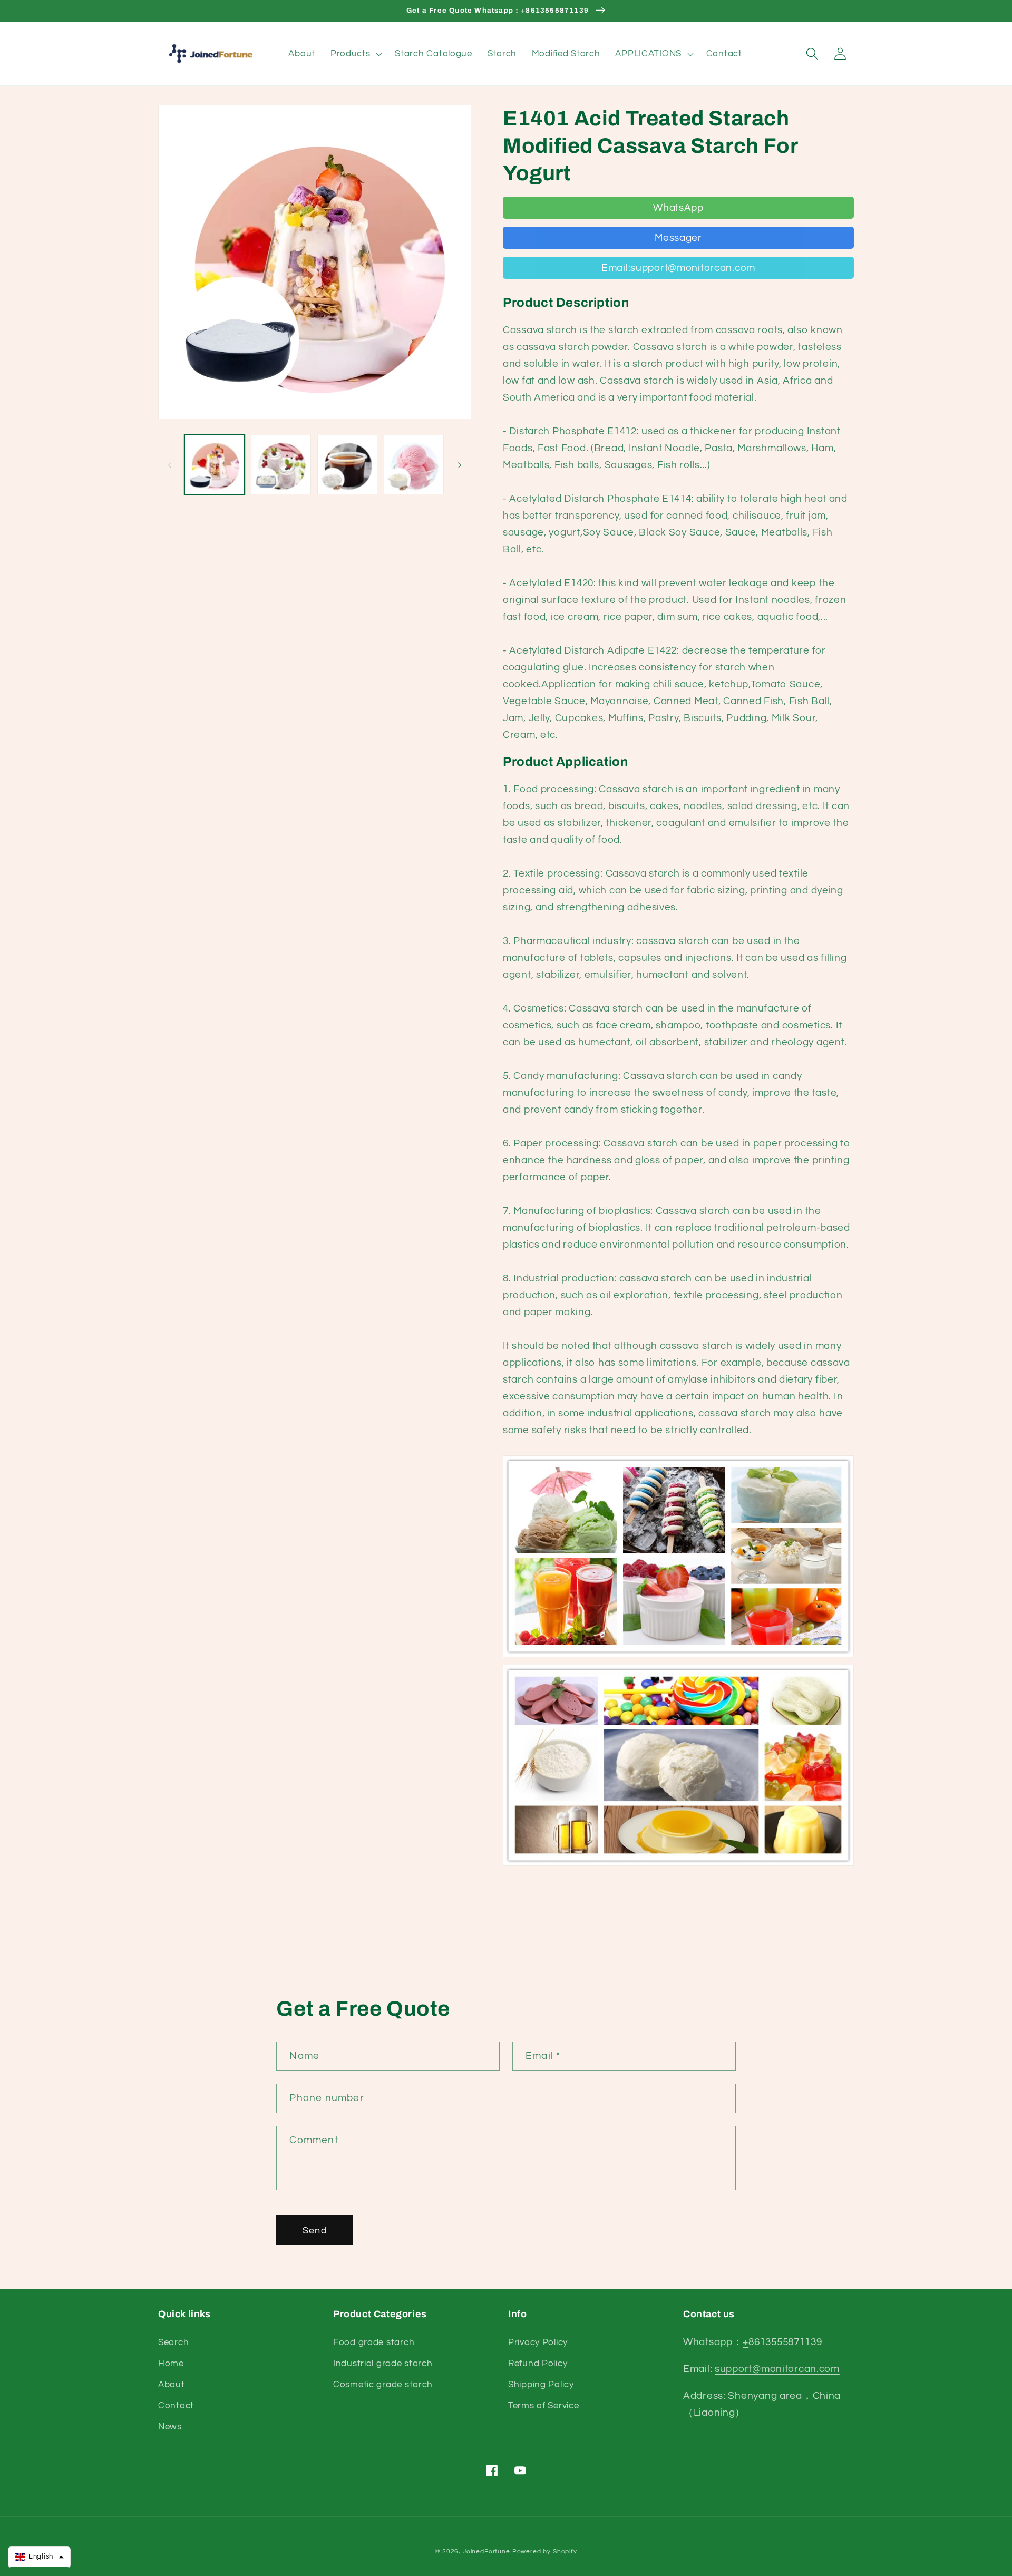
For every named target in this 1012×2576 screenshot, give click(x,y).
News (170, 2427)
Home (171, 2364)
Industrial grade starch (383, 2364)
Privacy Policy (538, 2342)
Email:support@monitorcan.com (678, 268)
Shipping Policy (541, 2385)
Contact (176, 2406)
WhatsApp (678, 208)
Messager (678, 238)
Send (315, 2230)
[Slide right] (460, 465)
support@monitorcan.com (777, 2369)
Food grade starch (374, 2342)
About (172, 2385)
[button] (355, 54)
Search (173, 2342)
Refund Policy (538, 2364)
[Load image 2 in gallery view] (281, 465)
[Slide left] (170, 465)
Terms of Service (544, 2406)
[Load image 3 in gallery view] (347, 465)
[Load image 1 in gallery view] (215, 465)
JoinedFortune (486, 2551)
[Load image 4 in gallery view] (414, 465)
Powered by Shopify (545, 2551)
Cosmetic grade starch (383, 2385)
